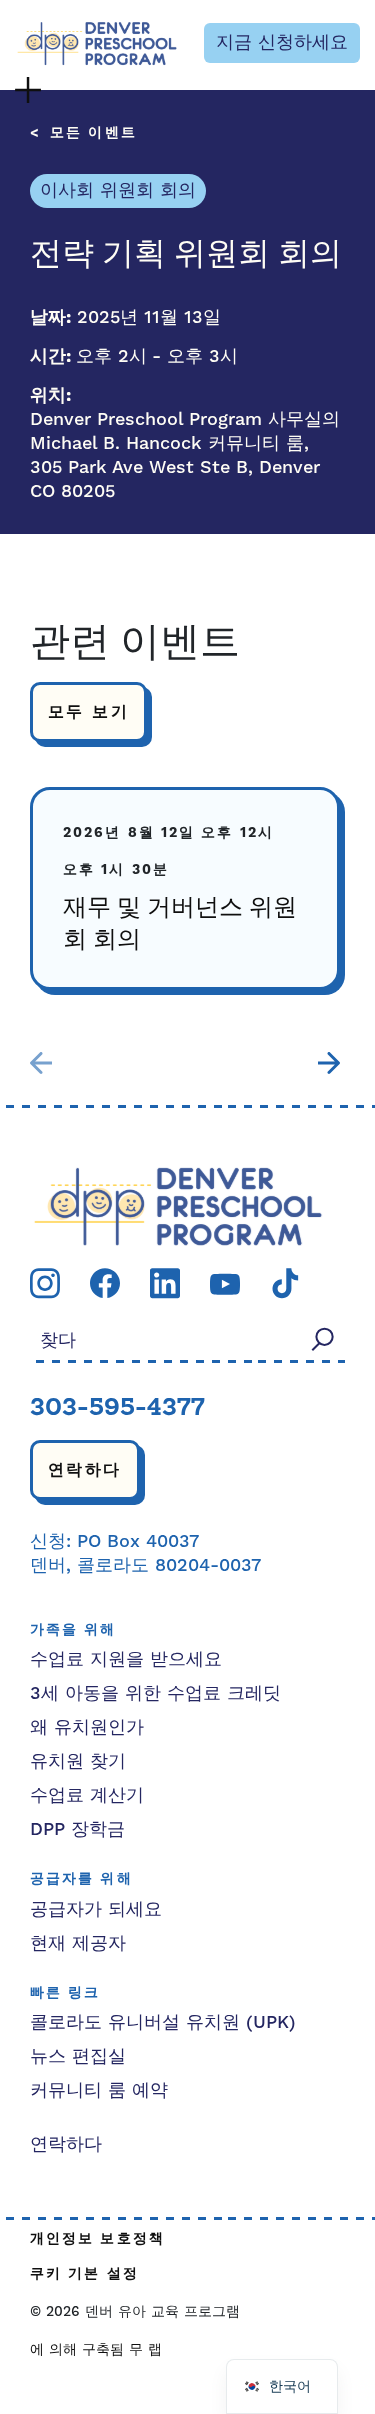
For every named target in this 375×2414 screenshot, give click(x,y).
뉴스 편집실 (78, 2056)
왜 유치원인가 (87, 1727)
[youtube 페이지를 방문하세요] (225, 1282)
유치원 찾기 (78, 1761)
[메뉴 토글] (28, 90)
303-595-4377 (117, 1409)
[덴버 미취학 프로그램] (97, 43)
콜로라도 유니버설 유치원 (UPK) (163, 2022)
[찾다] (323, 1339)
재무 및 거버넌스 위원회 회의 (180, 925)
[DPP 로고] (178, 1205)
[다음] (329, 1062)
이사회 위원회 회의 (118, 190)
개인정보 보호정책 (97, 2239)
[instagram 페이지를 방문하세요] (45, 1282)
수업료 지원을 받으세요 (126, 1659)
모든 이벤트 (93, 133)
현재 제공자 (78, 1943)
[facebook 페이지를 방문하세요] (105, 1282)
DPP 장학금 (77, 1829)
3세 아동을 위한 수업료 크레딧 (155, 1693)
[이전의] (41, 1062)
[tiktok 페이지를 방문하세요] (285, 1282)
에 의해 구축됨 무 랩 (96, 2350)
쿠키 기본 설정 (84, 2274)
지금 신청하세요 (282, 42)
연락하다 (85, 1470)
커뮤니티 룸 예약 (99, 2090)
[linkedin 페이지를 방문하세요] (165, 1282)
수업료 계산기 (87, 1795)
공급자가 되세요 (96, 1909)
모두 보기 (88, 712)
